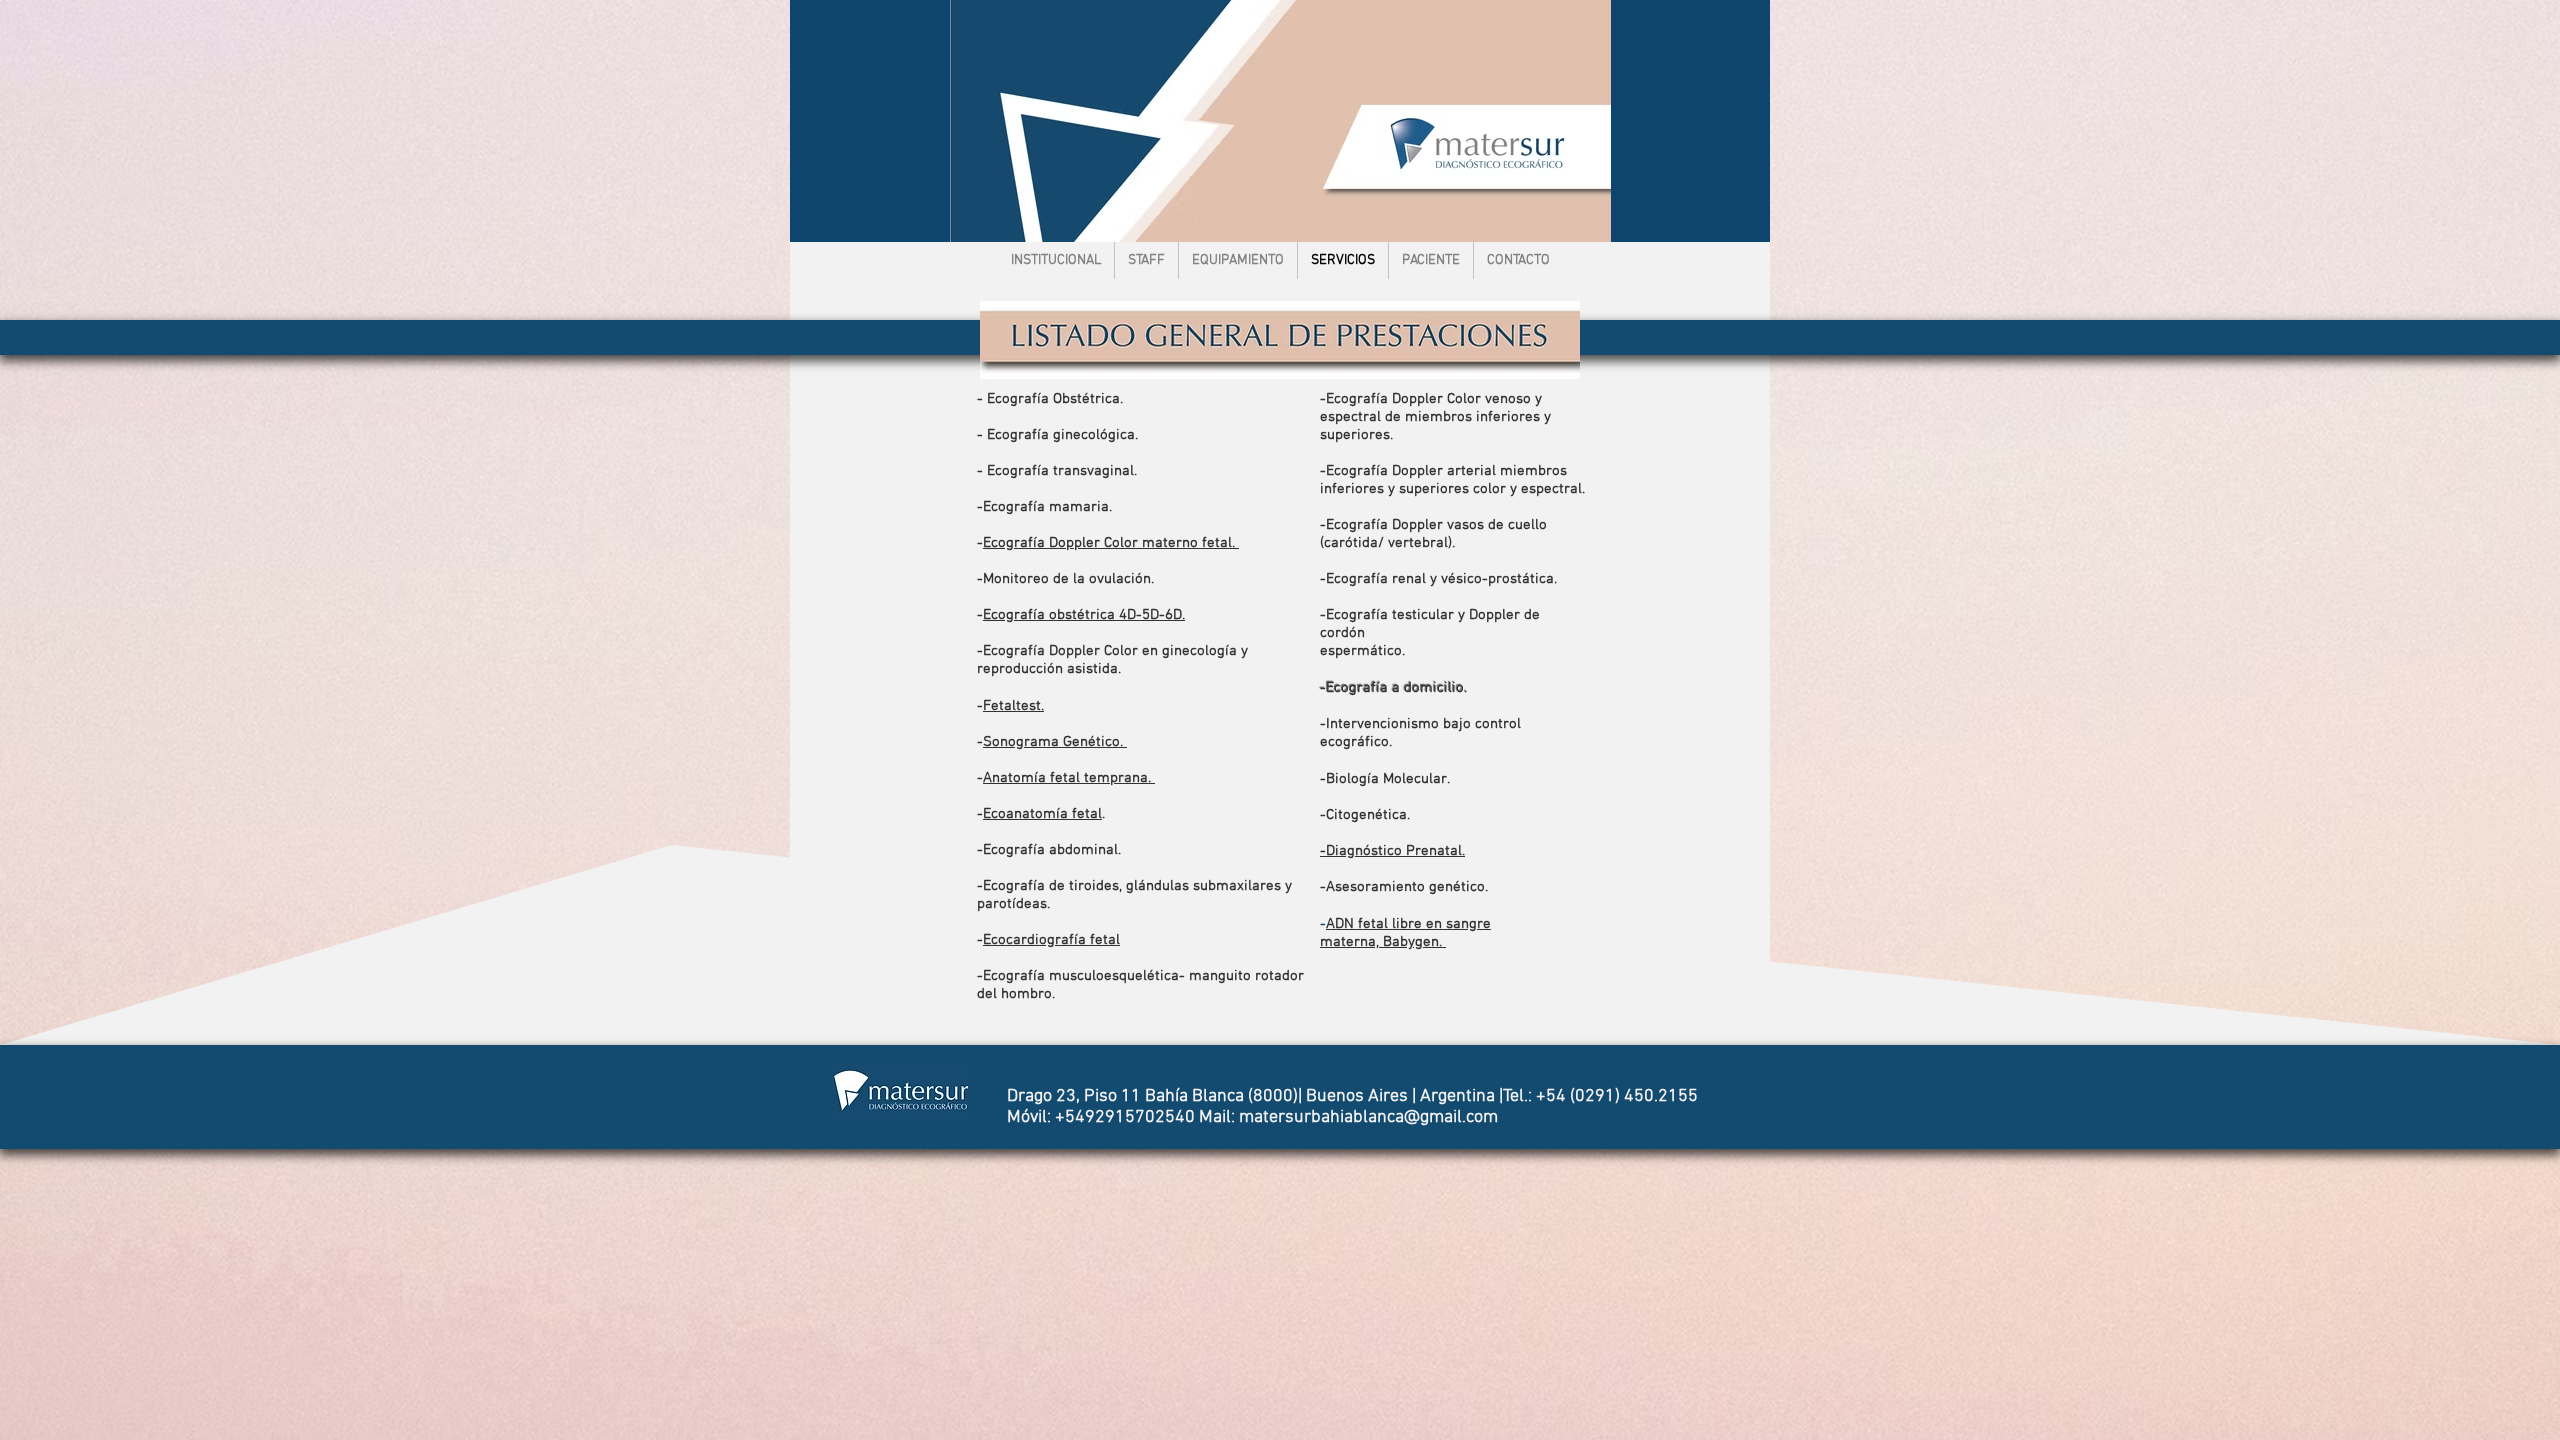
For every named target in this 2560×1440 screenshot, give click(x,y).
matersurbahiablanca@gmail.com (1368, 1117)
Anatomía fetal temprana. (1069, 778)
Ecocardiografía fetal (1051, 940)
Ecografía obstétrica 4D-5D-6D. (1084, 615)
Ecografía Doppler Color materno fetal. (1111, 543)
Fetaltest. (1013, 706)
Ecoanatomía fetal (1042, 814)
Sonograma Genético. (1055, 742)
